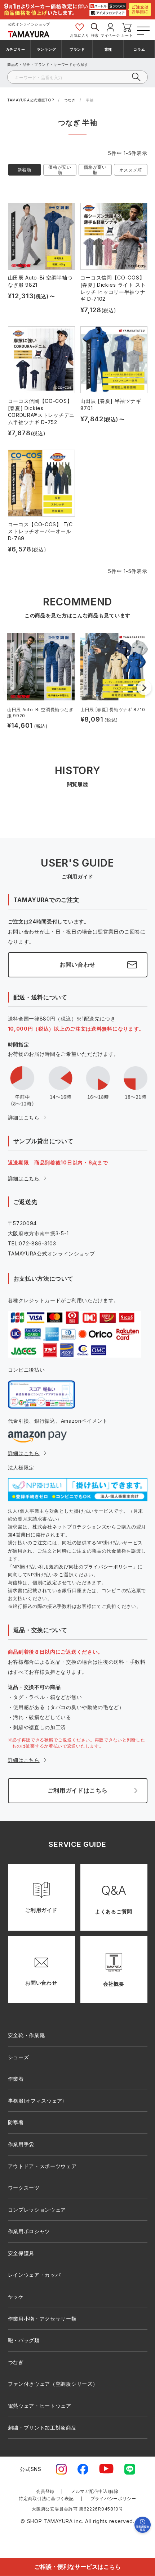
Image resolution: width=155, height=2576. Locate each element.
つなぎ (70, 100)
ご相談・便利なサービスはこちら (77, 2567)
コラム (139, 49)
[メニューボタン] (143, 29)
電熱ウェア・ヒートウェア (40, 2406)
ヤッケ (16, 2297)
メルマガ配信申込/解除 (95, 2491)
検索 (95, 35)
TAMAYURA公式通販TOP (31, 100)
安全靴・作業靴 (26, 2035)
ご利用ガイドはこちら (78, 1790)
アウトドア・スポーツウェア (42, 2166)
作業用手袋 (21, 2144)
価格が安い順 (60, 170)
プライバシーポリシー (113, 2498)
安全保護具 (21, 2253)
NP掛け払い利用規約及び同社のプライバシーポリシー (73, 1567)
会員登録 (45, 2491)
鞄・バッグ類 (24, 2340)
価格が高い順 (95, 170)
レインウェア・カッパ (34, 2275)
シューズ (19, 2057)
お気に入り (80, 35)
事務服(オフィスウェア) (36, 2101)
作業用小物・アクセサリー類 (42, 2319)
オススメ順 (131, 170)
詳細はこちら (24, 1117)
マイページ (110, 35)
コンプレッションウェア (37, 2210)
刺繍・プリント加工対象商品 (42, 2428)
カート (127, 35)
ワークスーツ (24, 2188)
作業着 (16, 2079)
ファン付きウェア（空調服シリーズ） (53, 2384)
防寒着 (16, 2122)
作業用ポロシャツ (29, 2231)
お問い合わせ (77, 964)
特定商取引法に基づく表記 (46, 2498)
